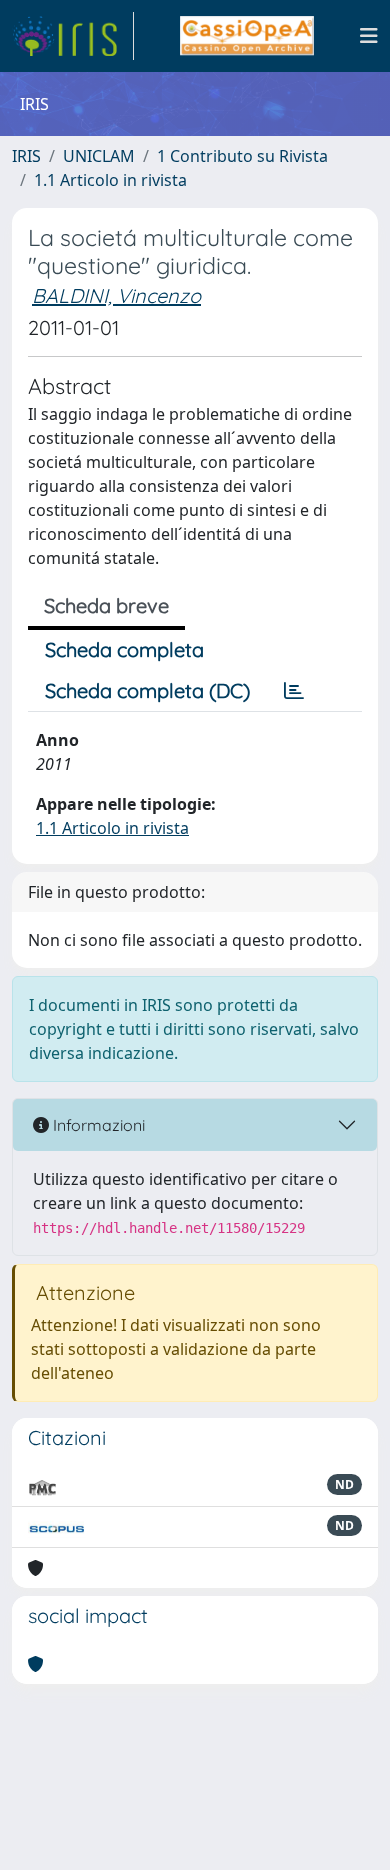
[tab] (294, 691)
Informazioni (97, 1125)
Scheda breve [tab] (106, 605)
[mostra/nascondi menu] (369, 36)
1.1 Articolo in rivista (110, 180)
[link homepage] (73, 36)
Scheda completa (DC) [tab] (147, 690)
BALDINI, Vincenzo (116, 295)
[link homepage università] (246, 36)
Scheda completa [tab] (124, 649)
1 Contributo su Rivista (242, 156)
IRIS (26, 156)
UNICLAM (99, 156)
